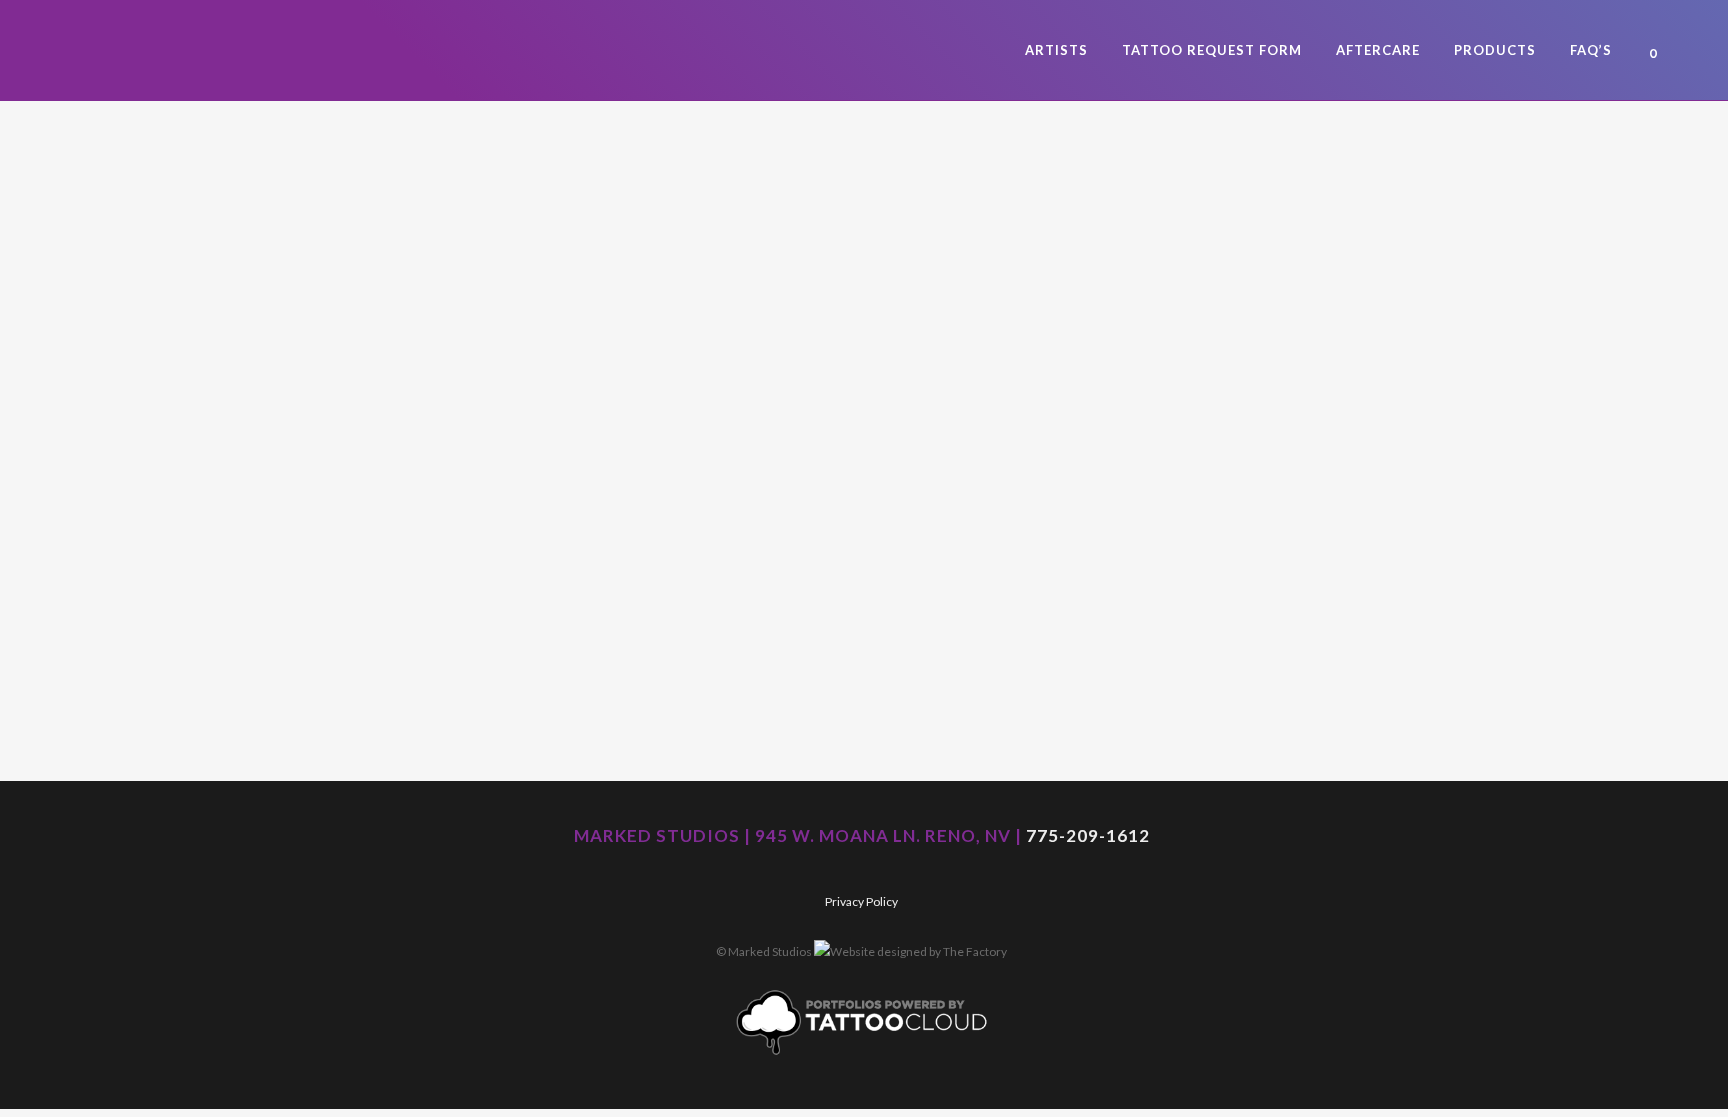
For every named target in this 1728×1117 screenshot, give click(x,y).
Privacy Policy (861, 901)
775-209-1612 (1088, 835)
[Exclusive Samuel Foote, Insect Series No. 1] (485, 271)
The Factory (975, 951)
